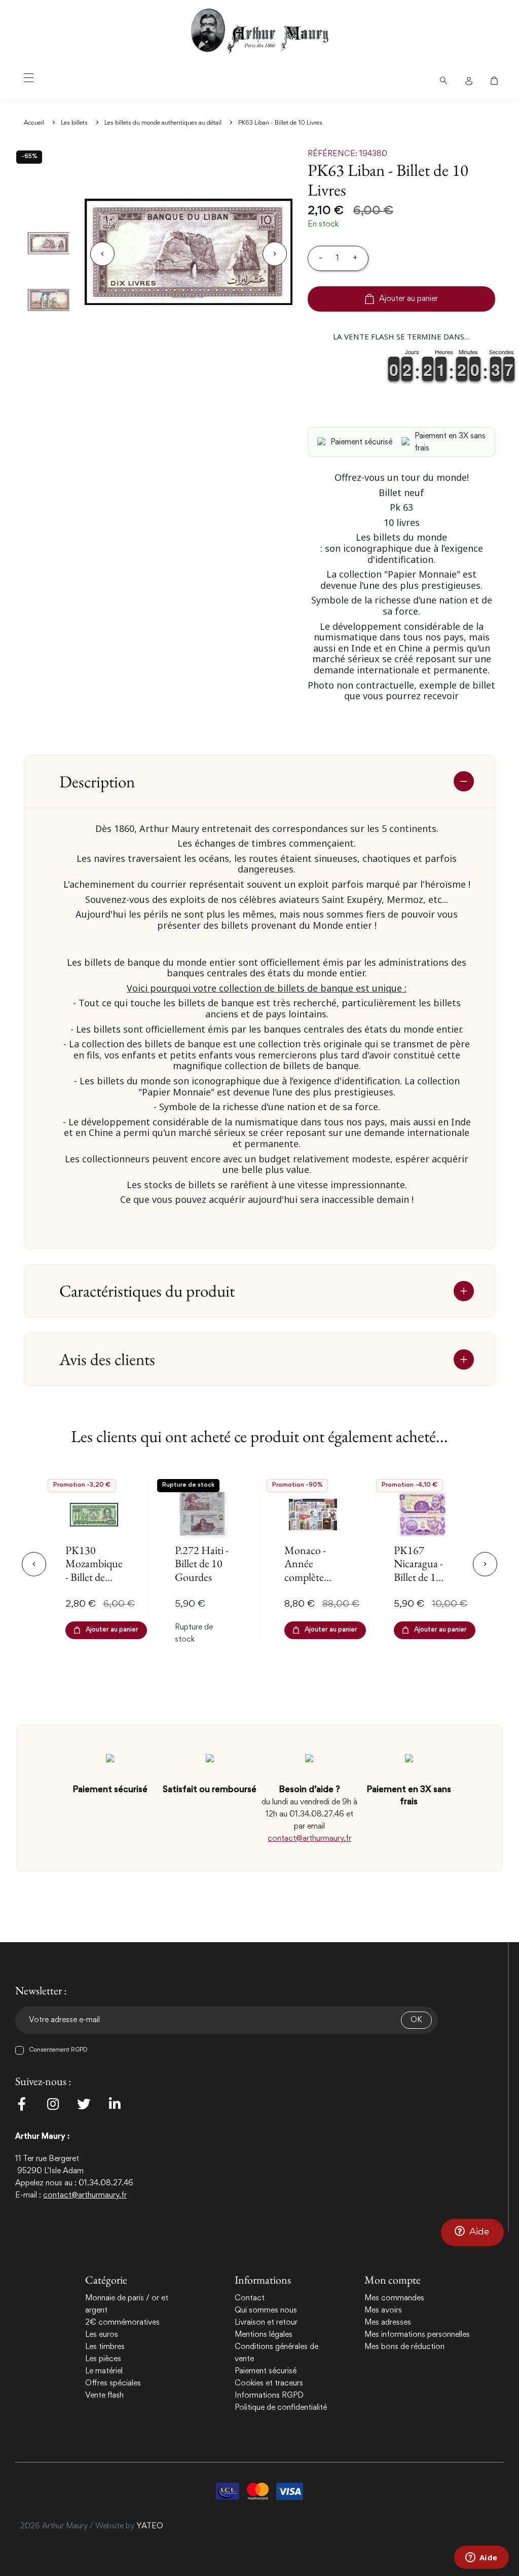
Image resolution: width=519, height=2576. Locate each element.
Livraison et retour (266, 2323)
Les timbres (105, 2347)
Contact (250, 2298)
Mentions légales (264, 2335)
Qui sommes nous (266, 2310)
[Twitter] (84, 2104)
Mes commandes (394, 2298)
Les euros (102, 2335)
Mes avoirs (383, 2310)
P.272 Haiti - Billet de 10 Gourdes (202, 1564)
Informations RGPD (269, 2396)
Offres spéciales (113, 2383)
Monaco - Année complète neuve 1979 (309, 1570)
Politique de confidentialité (281, 2408)
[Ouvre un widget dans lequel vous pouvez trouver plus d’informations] (481, 2558)
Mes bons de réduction (404, 2347)
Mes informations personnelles (417, 2335)
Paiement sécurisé (266, 2371)
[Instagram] (53, 2104)
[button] (472, 2232)
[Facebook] (22, 2104)
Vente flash (104, 2396)
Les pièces (103, 2359)
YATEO (150, 2526)
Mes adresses (388, 2323)
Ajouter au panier (409, 299)
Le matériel (104, 2371)
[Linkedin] (115, 2104)
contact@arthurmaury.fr (309, 1839)
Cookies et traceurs (269, 2383)
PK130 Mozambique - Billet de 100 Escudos (94, 1570)
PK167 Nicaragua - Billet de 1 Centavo (418, 1570)
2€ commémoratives (122, 2323)
